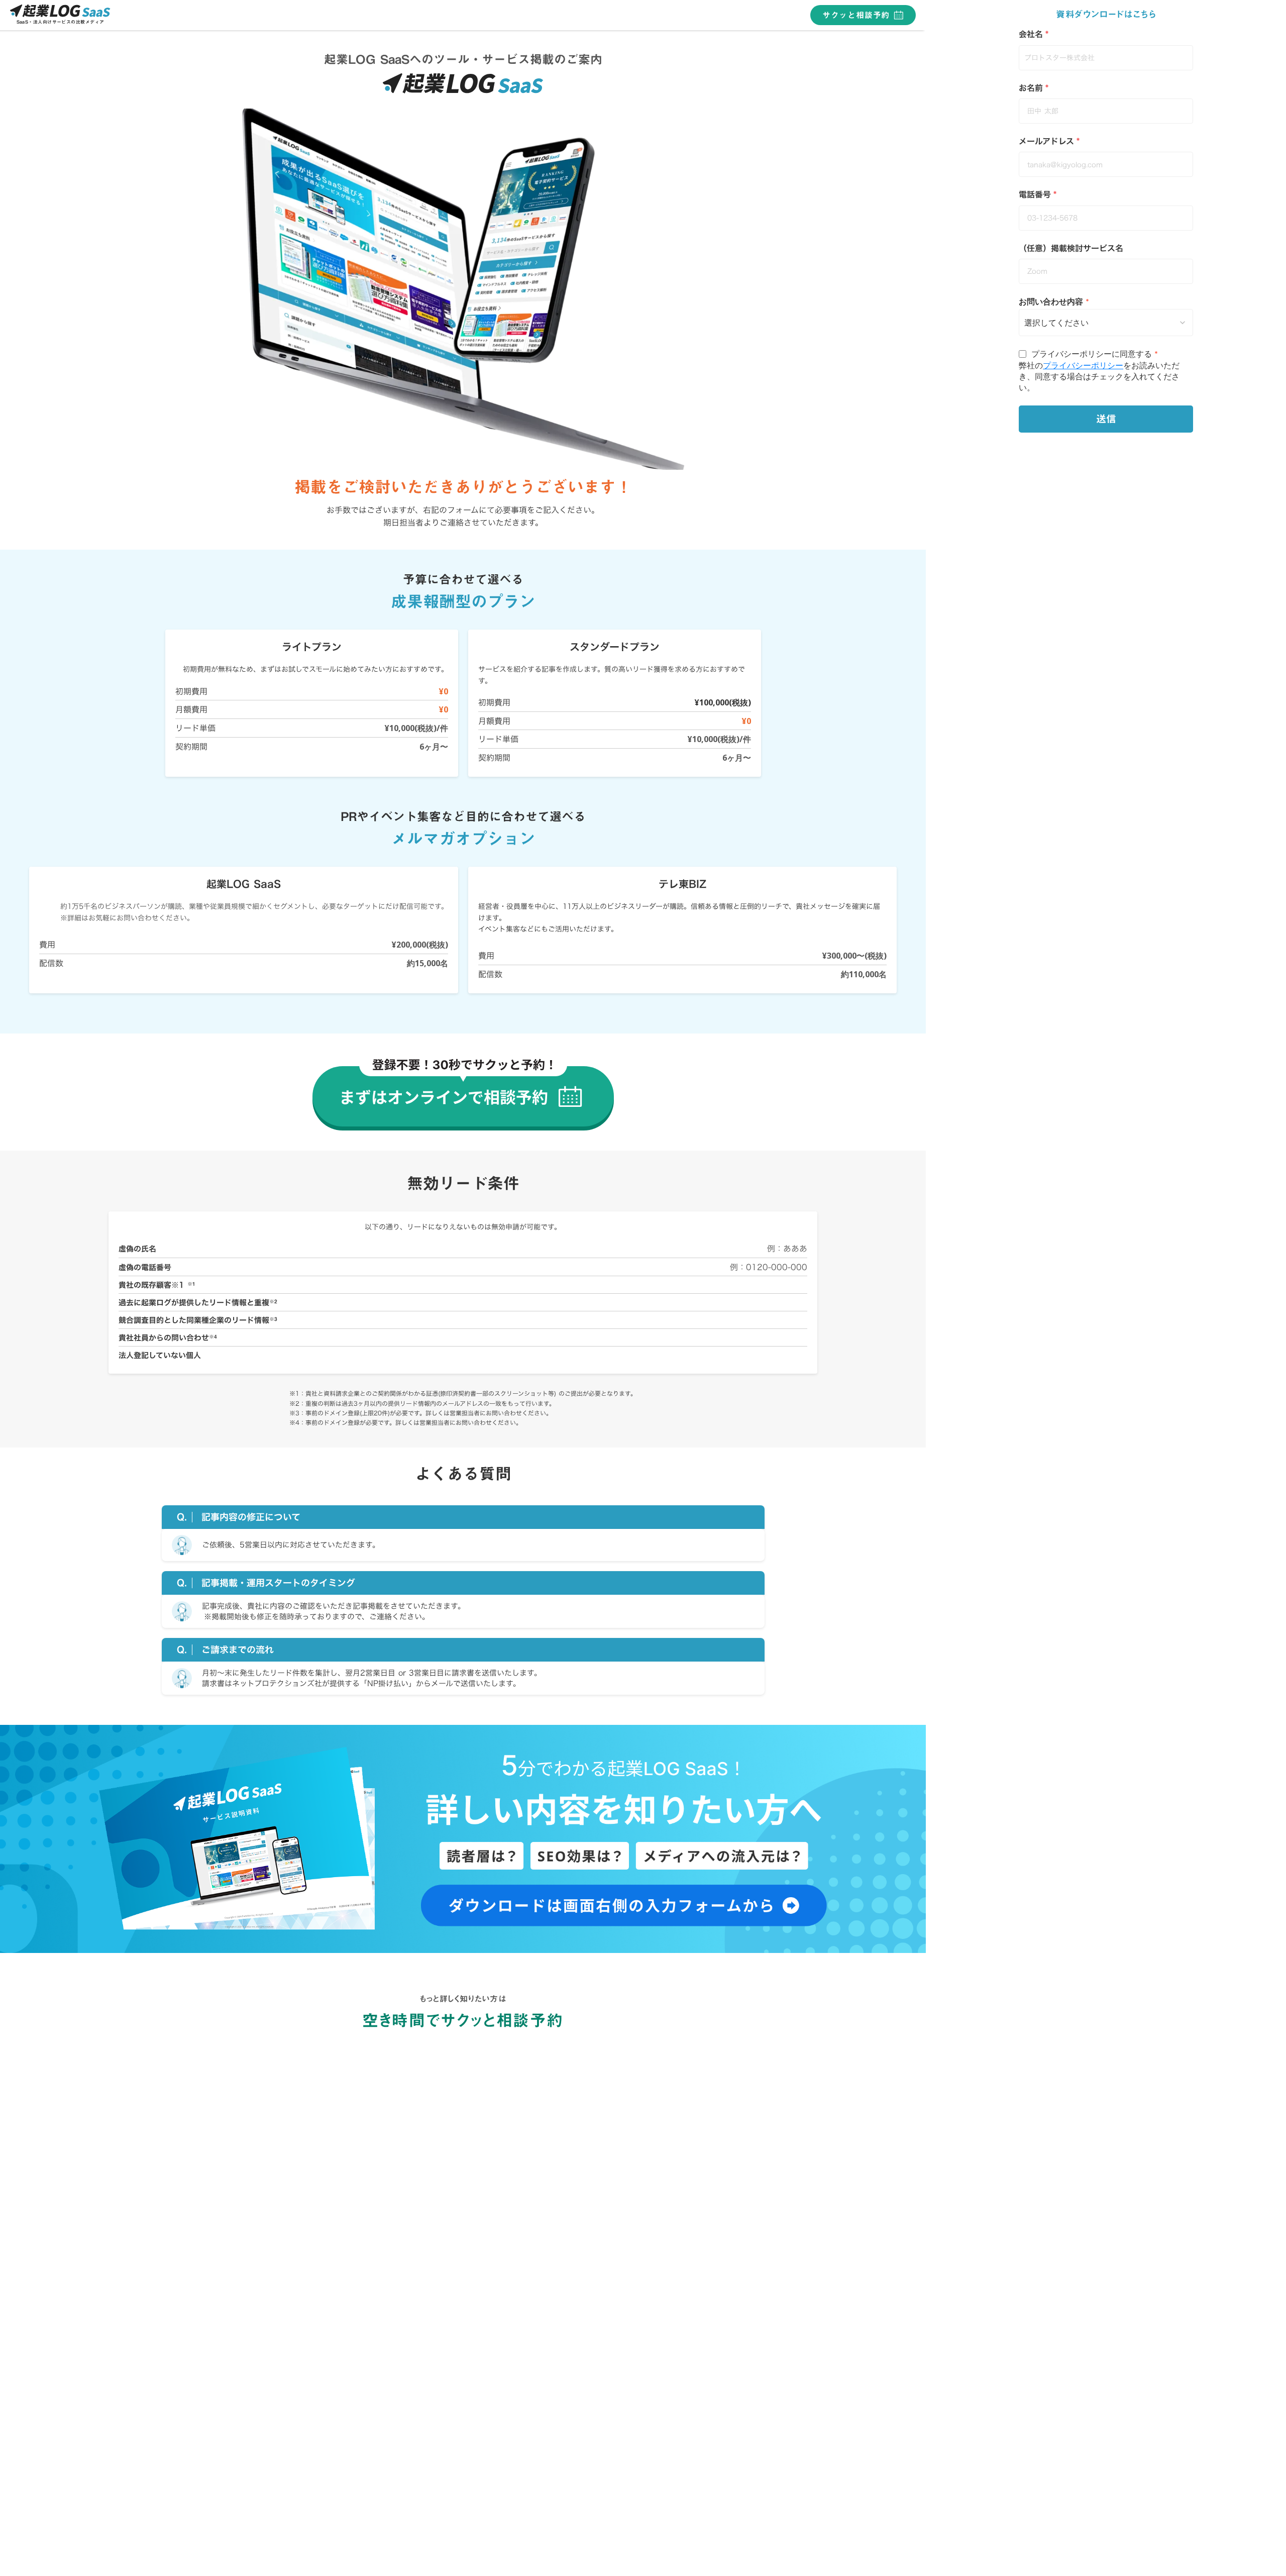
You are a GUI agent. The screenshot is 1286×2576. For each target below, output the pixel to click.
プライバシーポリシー (1083, 365)
